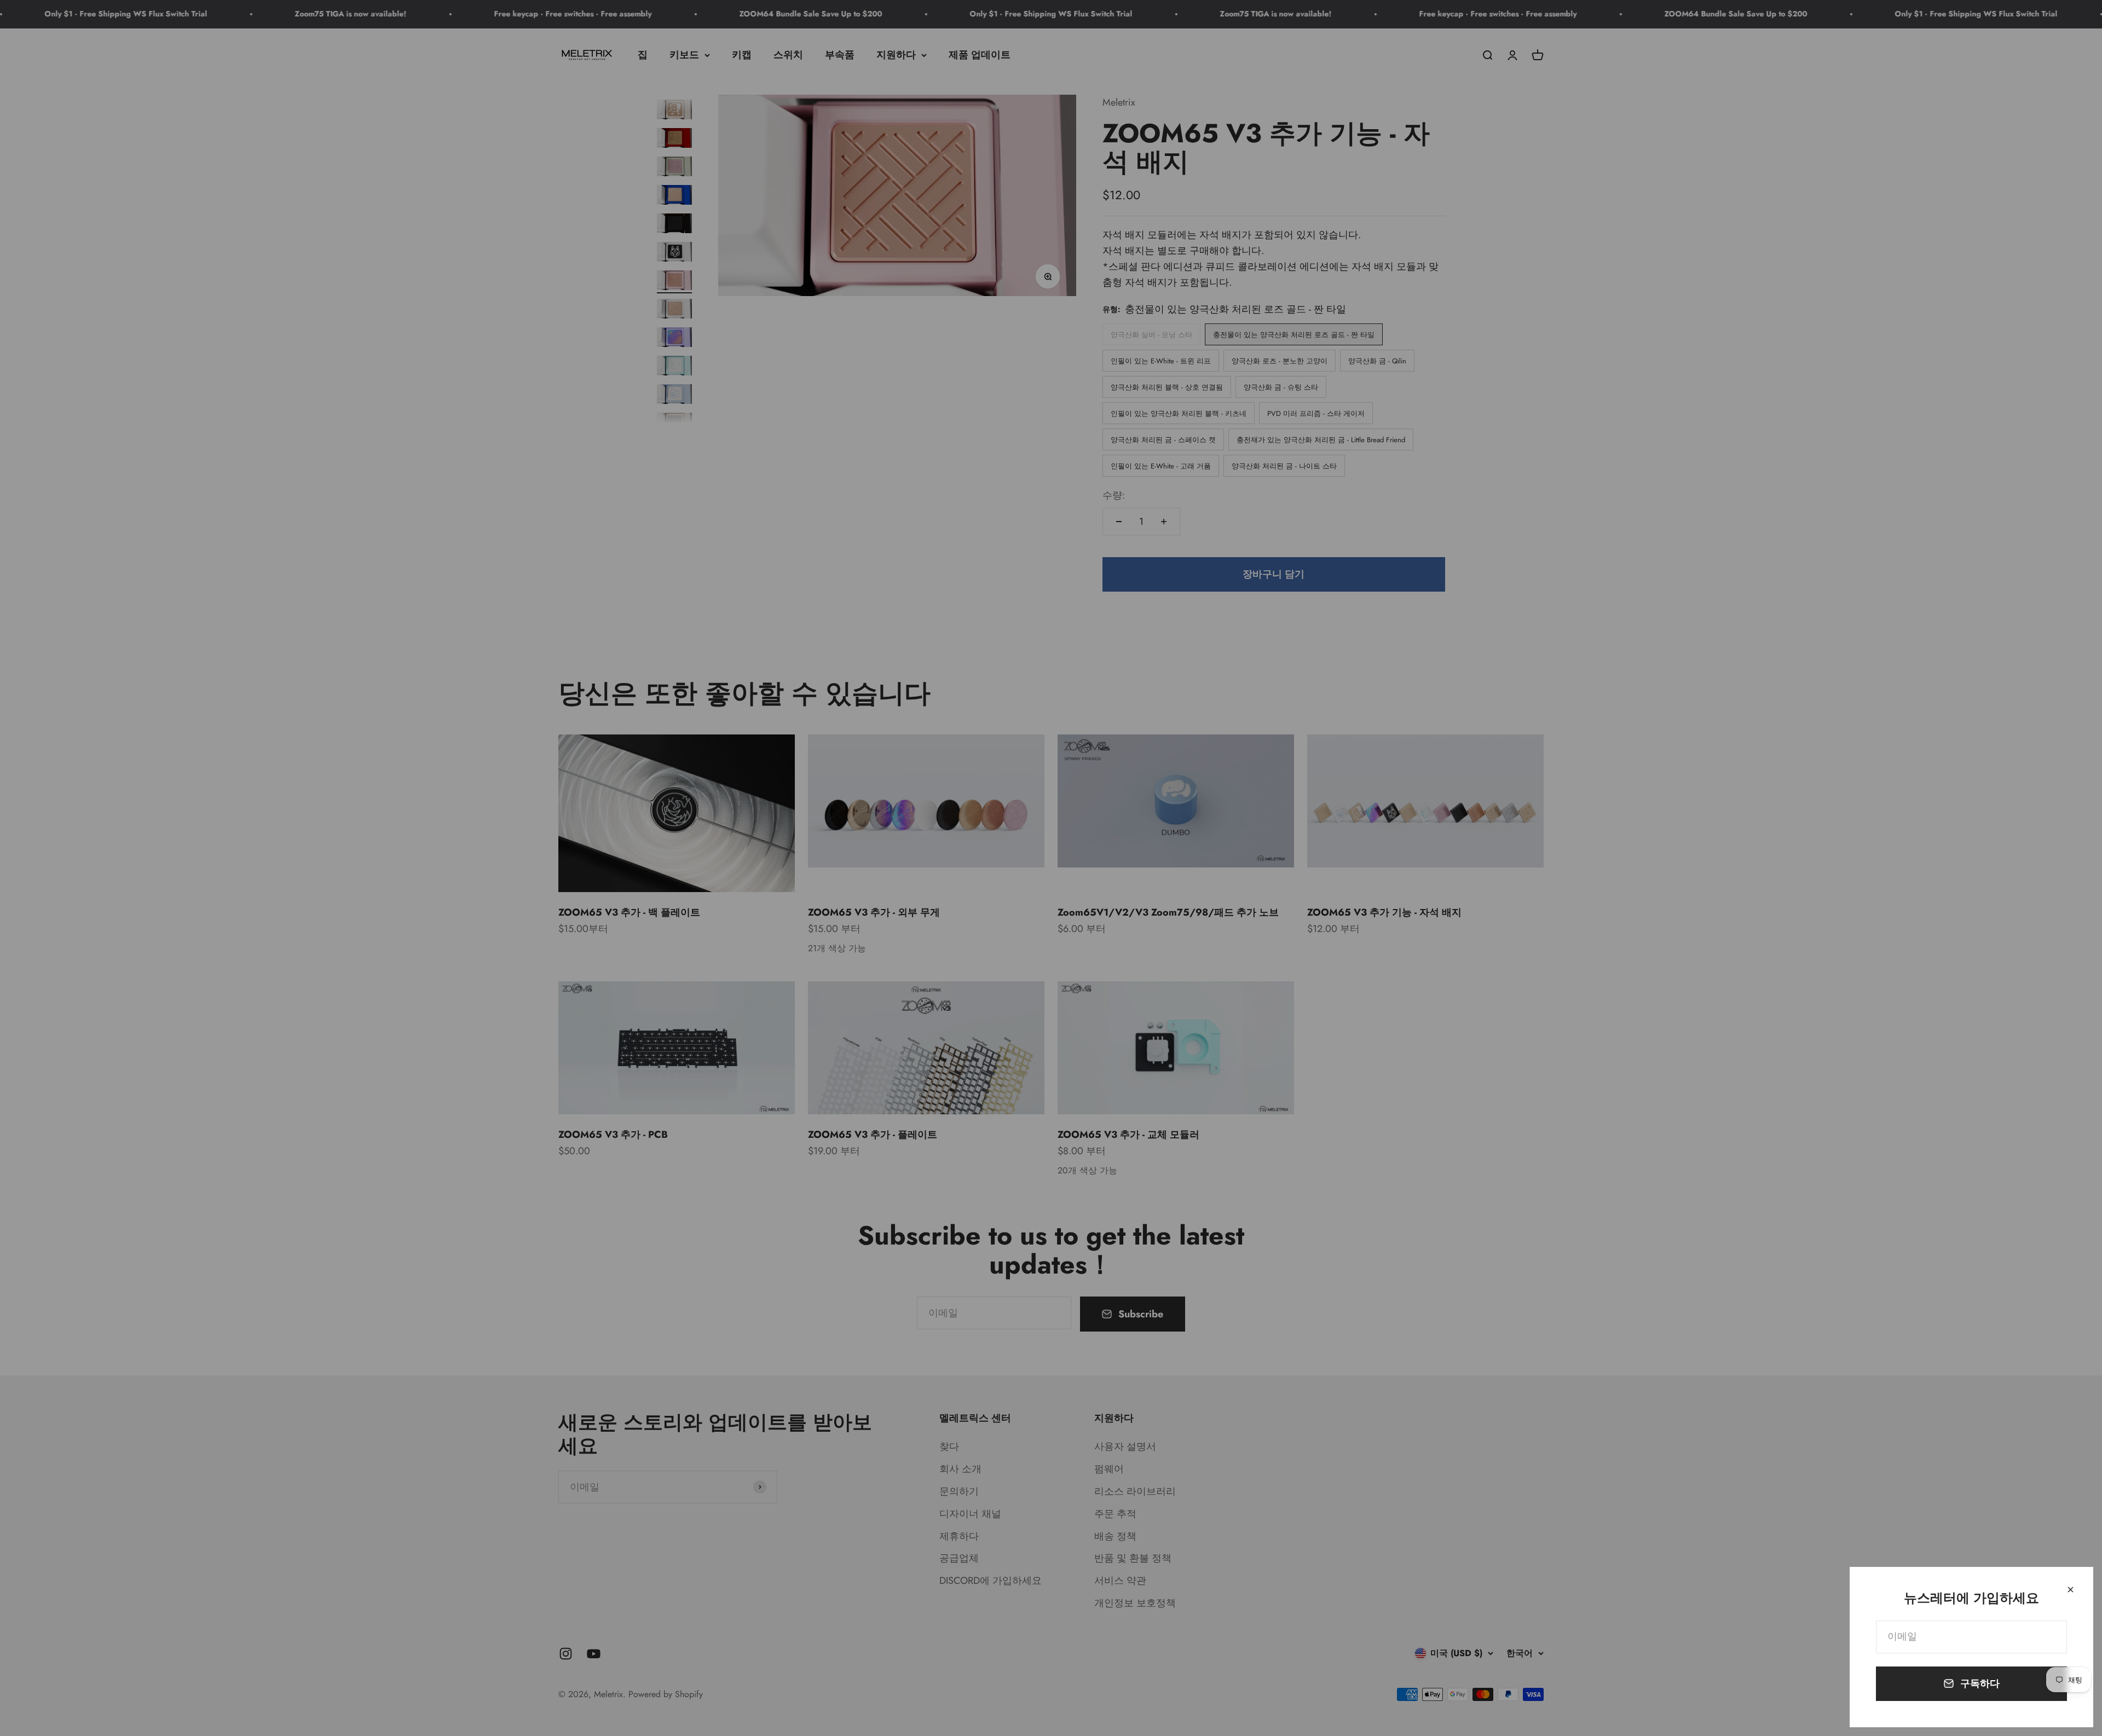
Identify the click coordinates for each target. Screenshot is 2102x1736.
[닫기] (2071, 1590)
